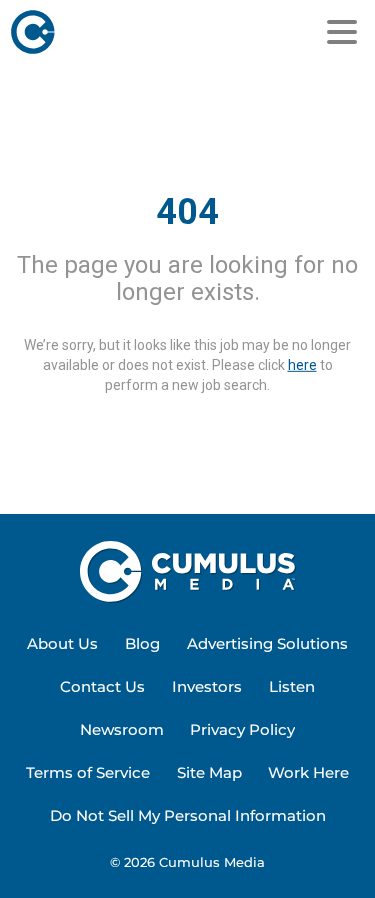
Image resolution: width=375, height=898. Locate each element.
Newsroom (122, 729)
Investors (207, 686)
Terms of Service (88, 772)
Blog (142, 643)
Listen (292, 686)
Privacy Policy (242, 729)
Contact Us (102, 686)
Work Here (308, 772)
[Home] (102, 32)
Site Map (209, 772)
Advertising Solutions (267, 643)
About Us (62, 643)
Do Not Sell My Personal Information (188, 815)
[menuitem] (62, 644)
